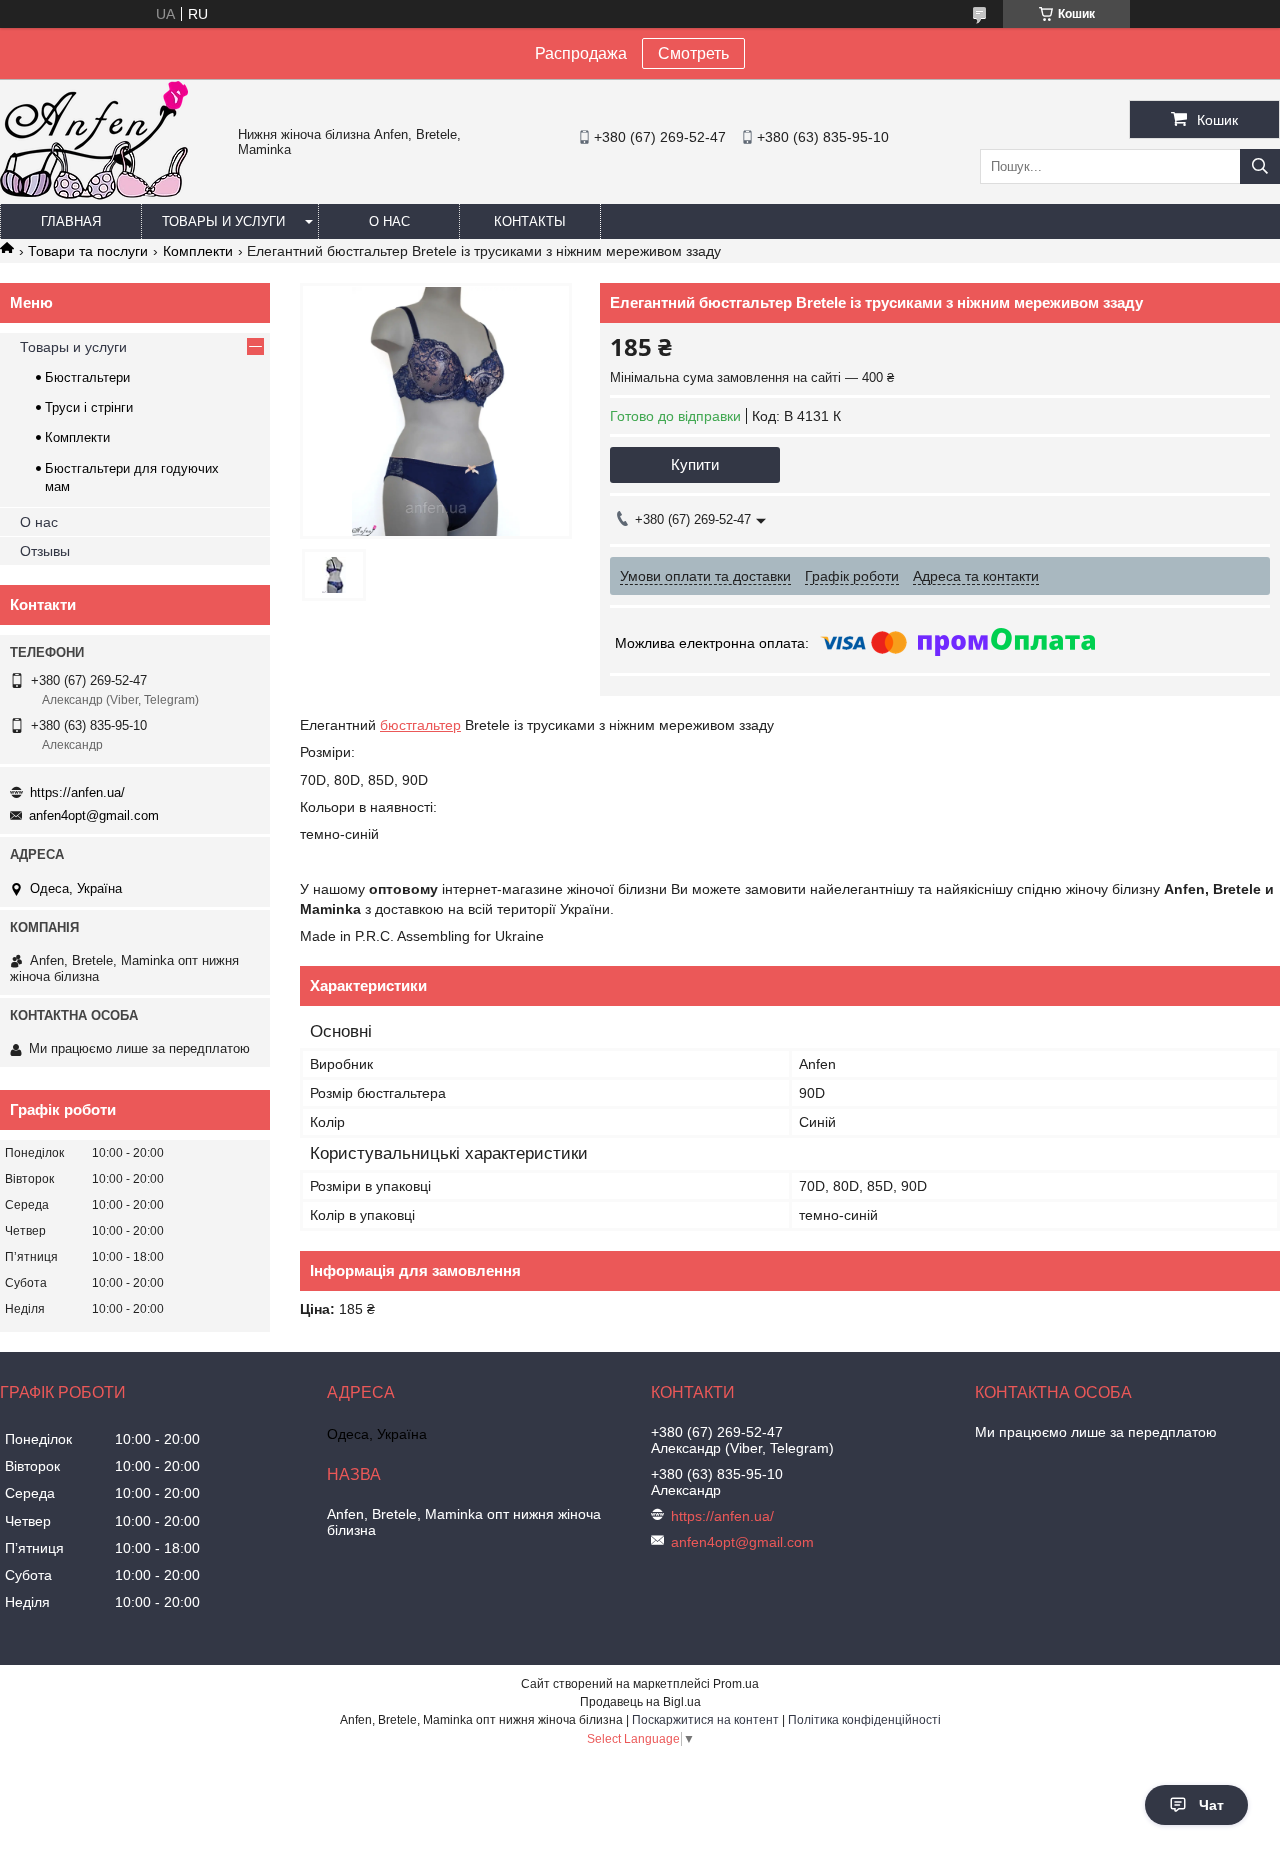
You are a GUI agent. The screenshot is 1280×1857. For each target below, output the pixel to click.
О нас (389, 221)
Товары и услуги (223, 221)
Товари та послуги (88, 251)
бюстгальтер (420, 725)
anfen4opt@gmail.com (94, 815)
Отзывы (45, 551)
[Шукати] (1260, 166)
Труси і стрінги (89, 407)
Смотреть (693, 53)
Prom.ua (736, 1684)
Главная (71, 221)
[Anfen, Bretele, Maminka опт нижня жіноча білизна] (94, 195)
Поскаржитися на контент (705, 1720)
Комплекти (198, 251)
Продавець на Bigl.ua (640, 1702)
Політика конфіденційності (864, 1720)
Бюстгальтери (87, 377)
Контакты (530, 221)
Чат (1211, 1805)
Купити (695, 464)
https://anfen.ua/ (77, 792)
